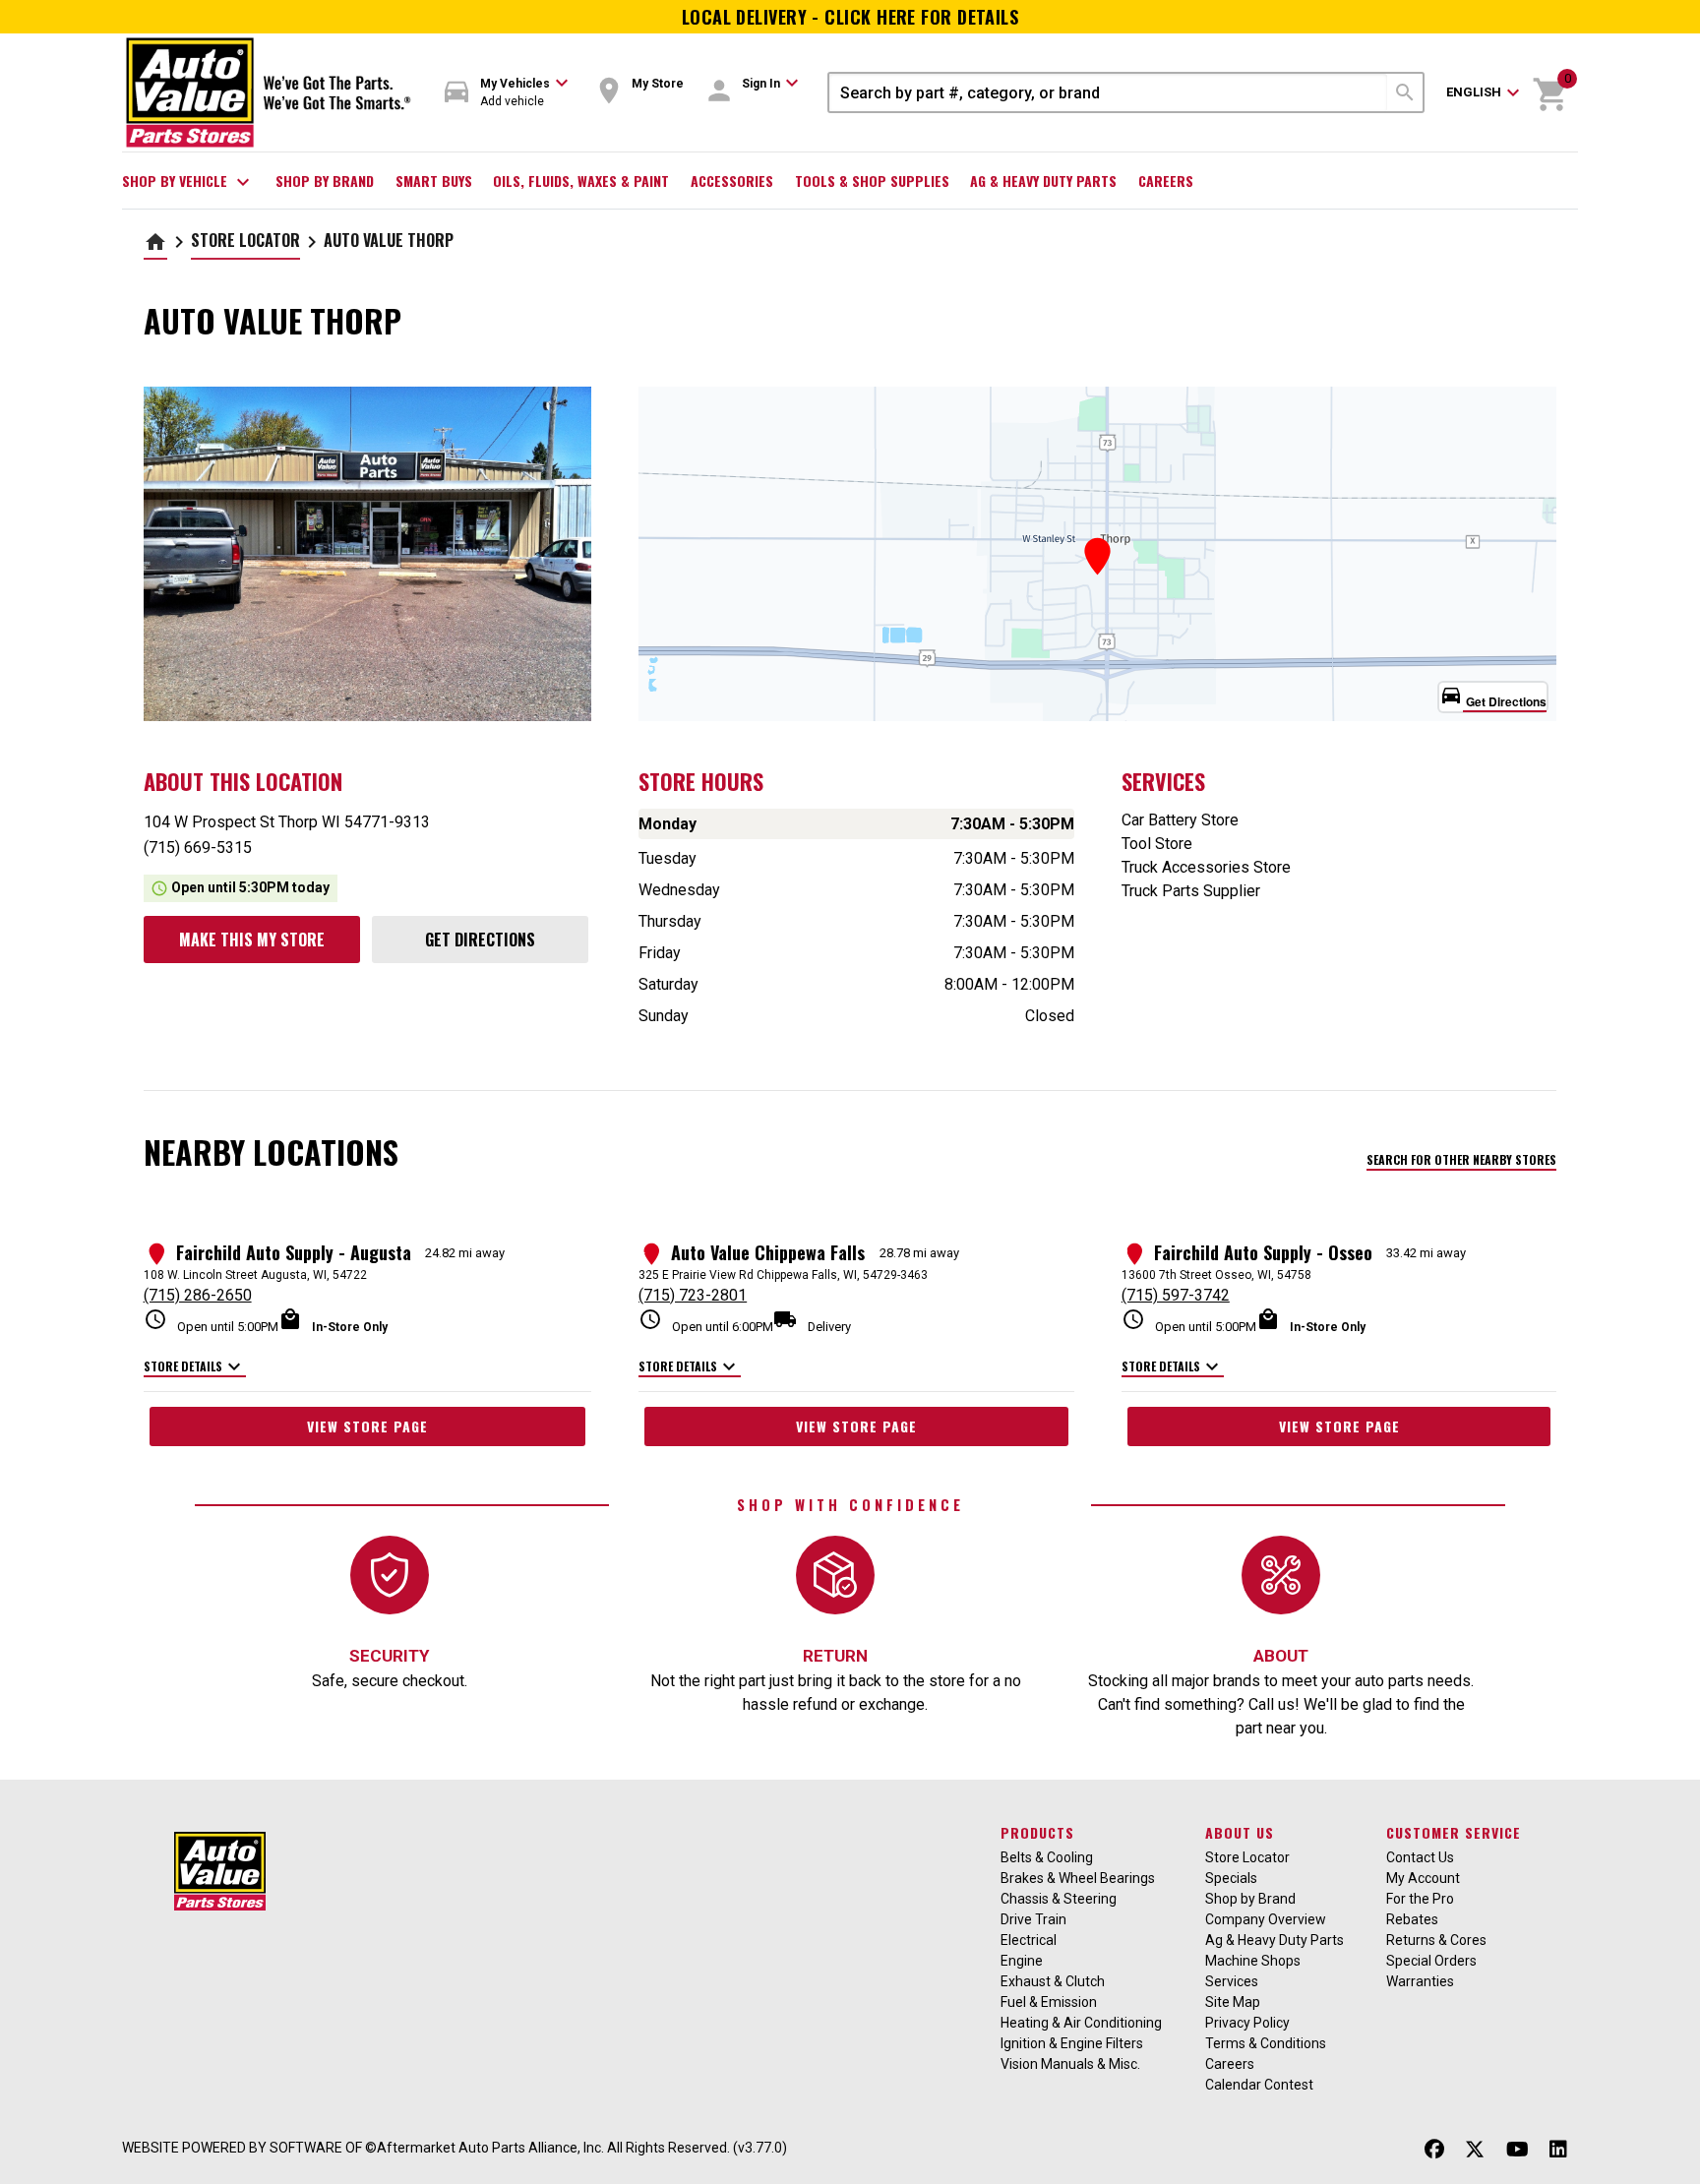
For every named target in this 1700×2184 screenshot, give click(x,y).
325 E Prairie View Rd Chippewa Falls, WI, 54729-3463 (783, 1275)
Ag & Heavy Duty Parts (1043, 181)
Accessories (732, 181)
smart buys (434, 181)
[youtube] (1518, 2150)
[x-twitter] (1475, 2150)
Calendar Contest (1259, 2085)
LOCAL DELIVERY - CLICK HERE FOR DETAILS (850, 17)
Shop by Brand (325, 181)
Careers (1166, 181)
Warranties (1420, 1981)
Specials (1231, 1878)
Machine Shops (1253, 1961)
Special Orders (1431, 1961)
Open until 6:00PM (706, 1321)
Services (1232, 1981)
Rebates (1412, 1919)
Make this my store (252, 940)
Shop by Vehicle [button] (188, 182)
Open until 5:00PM (211, 1321)
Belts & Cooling (1047, 1857)
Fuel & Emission (1049, 2002)
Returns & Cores (1436, 1940)
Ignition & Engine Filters (1072, 2043)
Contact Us (1420, 1857)
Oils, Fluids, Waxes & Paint (581, 181)
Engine (1022, 1961)
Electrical (1029, 1940)
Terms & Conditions (1266, 2043)
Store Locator (245, 240)
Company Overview (1266, 1919)
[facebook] (1434, 2150)
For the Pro (1420, 1899)
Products (1037, 1832)
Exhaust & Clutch (1053, 1981)
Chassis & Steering (1059, 1899)
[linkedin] (1558, 2150)
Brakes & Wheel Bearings (1078, 1878)
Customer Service (1454, 1832)
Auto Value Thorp (389, 240)
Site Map (1233, 2002)
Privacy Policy (1247, 2023)
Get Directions (480, 940)
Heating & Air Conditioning (1081, 2023)
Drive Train (1033, 1919)
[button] (507, 93)
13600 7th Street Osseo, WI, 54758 (1216, 1275)
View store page (367, 1426)
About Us (1240, 1832)
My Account (1423, 1878)
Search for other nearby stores (1461, 1159)
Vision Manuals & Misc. (1070, 2064)
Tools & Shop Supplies (872, 181)
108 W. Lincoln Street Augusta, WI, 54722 (255, 1275)
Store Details (195, 1367)
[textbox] (1108, 92)
